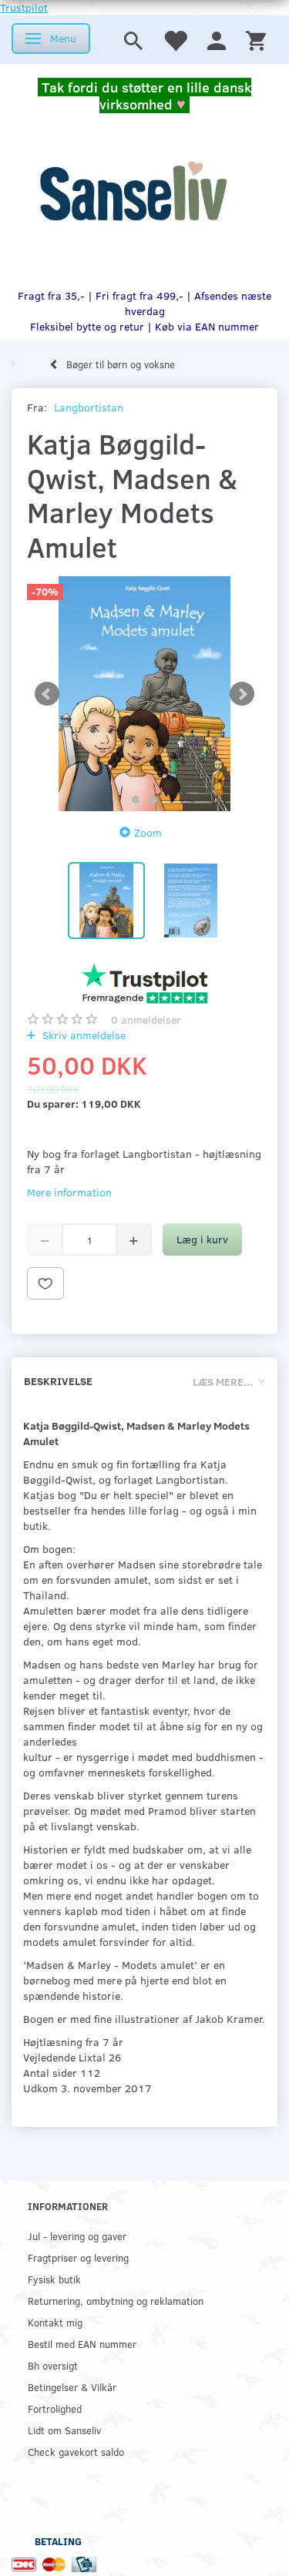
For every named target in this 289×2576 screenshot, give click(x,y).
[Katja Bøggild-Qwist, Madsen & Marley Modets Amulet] (144, 694)
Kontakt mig (55, 2322)
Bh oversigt (53, 2365)
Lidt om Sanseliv (64, 2430)
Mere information (69, 1192)
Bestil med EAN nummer (82, 2344)
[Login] (217, 40)
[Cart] (256, 40)
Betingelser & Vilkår (72, 2387)
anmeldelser (146, 1020)
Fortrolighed (55, 2408)
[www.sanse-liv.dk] (133, 192)
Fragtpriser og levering (78, 2257)
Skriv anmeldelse (82, 1035)
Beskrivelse (58, 1381)
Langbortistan (89, 407)
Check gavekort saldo (76, 2452)
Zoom (148, 832)
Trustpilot (24, 7)
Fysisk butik (54, 2279)
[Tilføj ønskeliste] (45, 1283)
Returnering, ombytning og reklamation (116, 2301)
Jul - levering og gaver (77, 2236)
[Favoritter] (175, 40)
